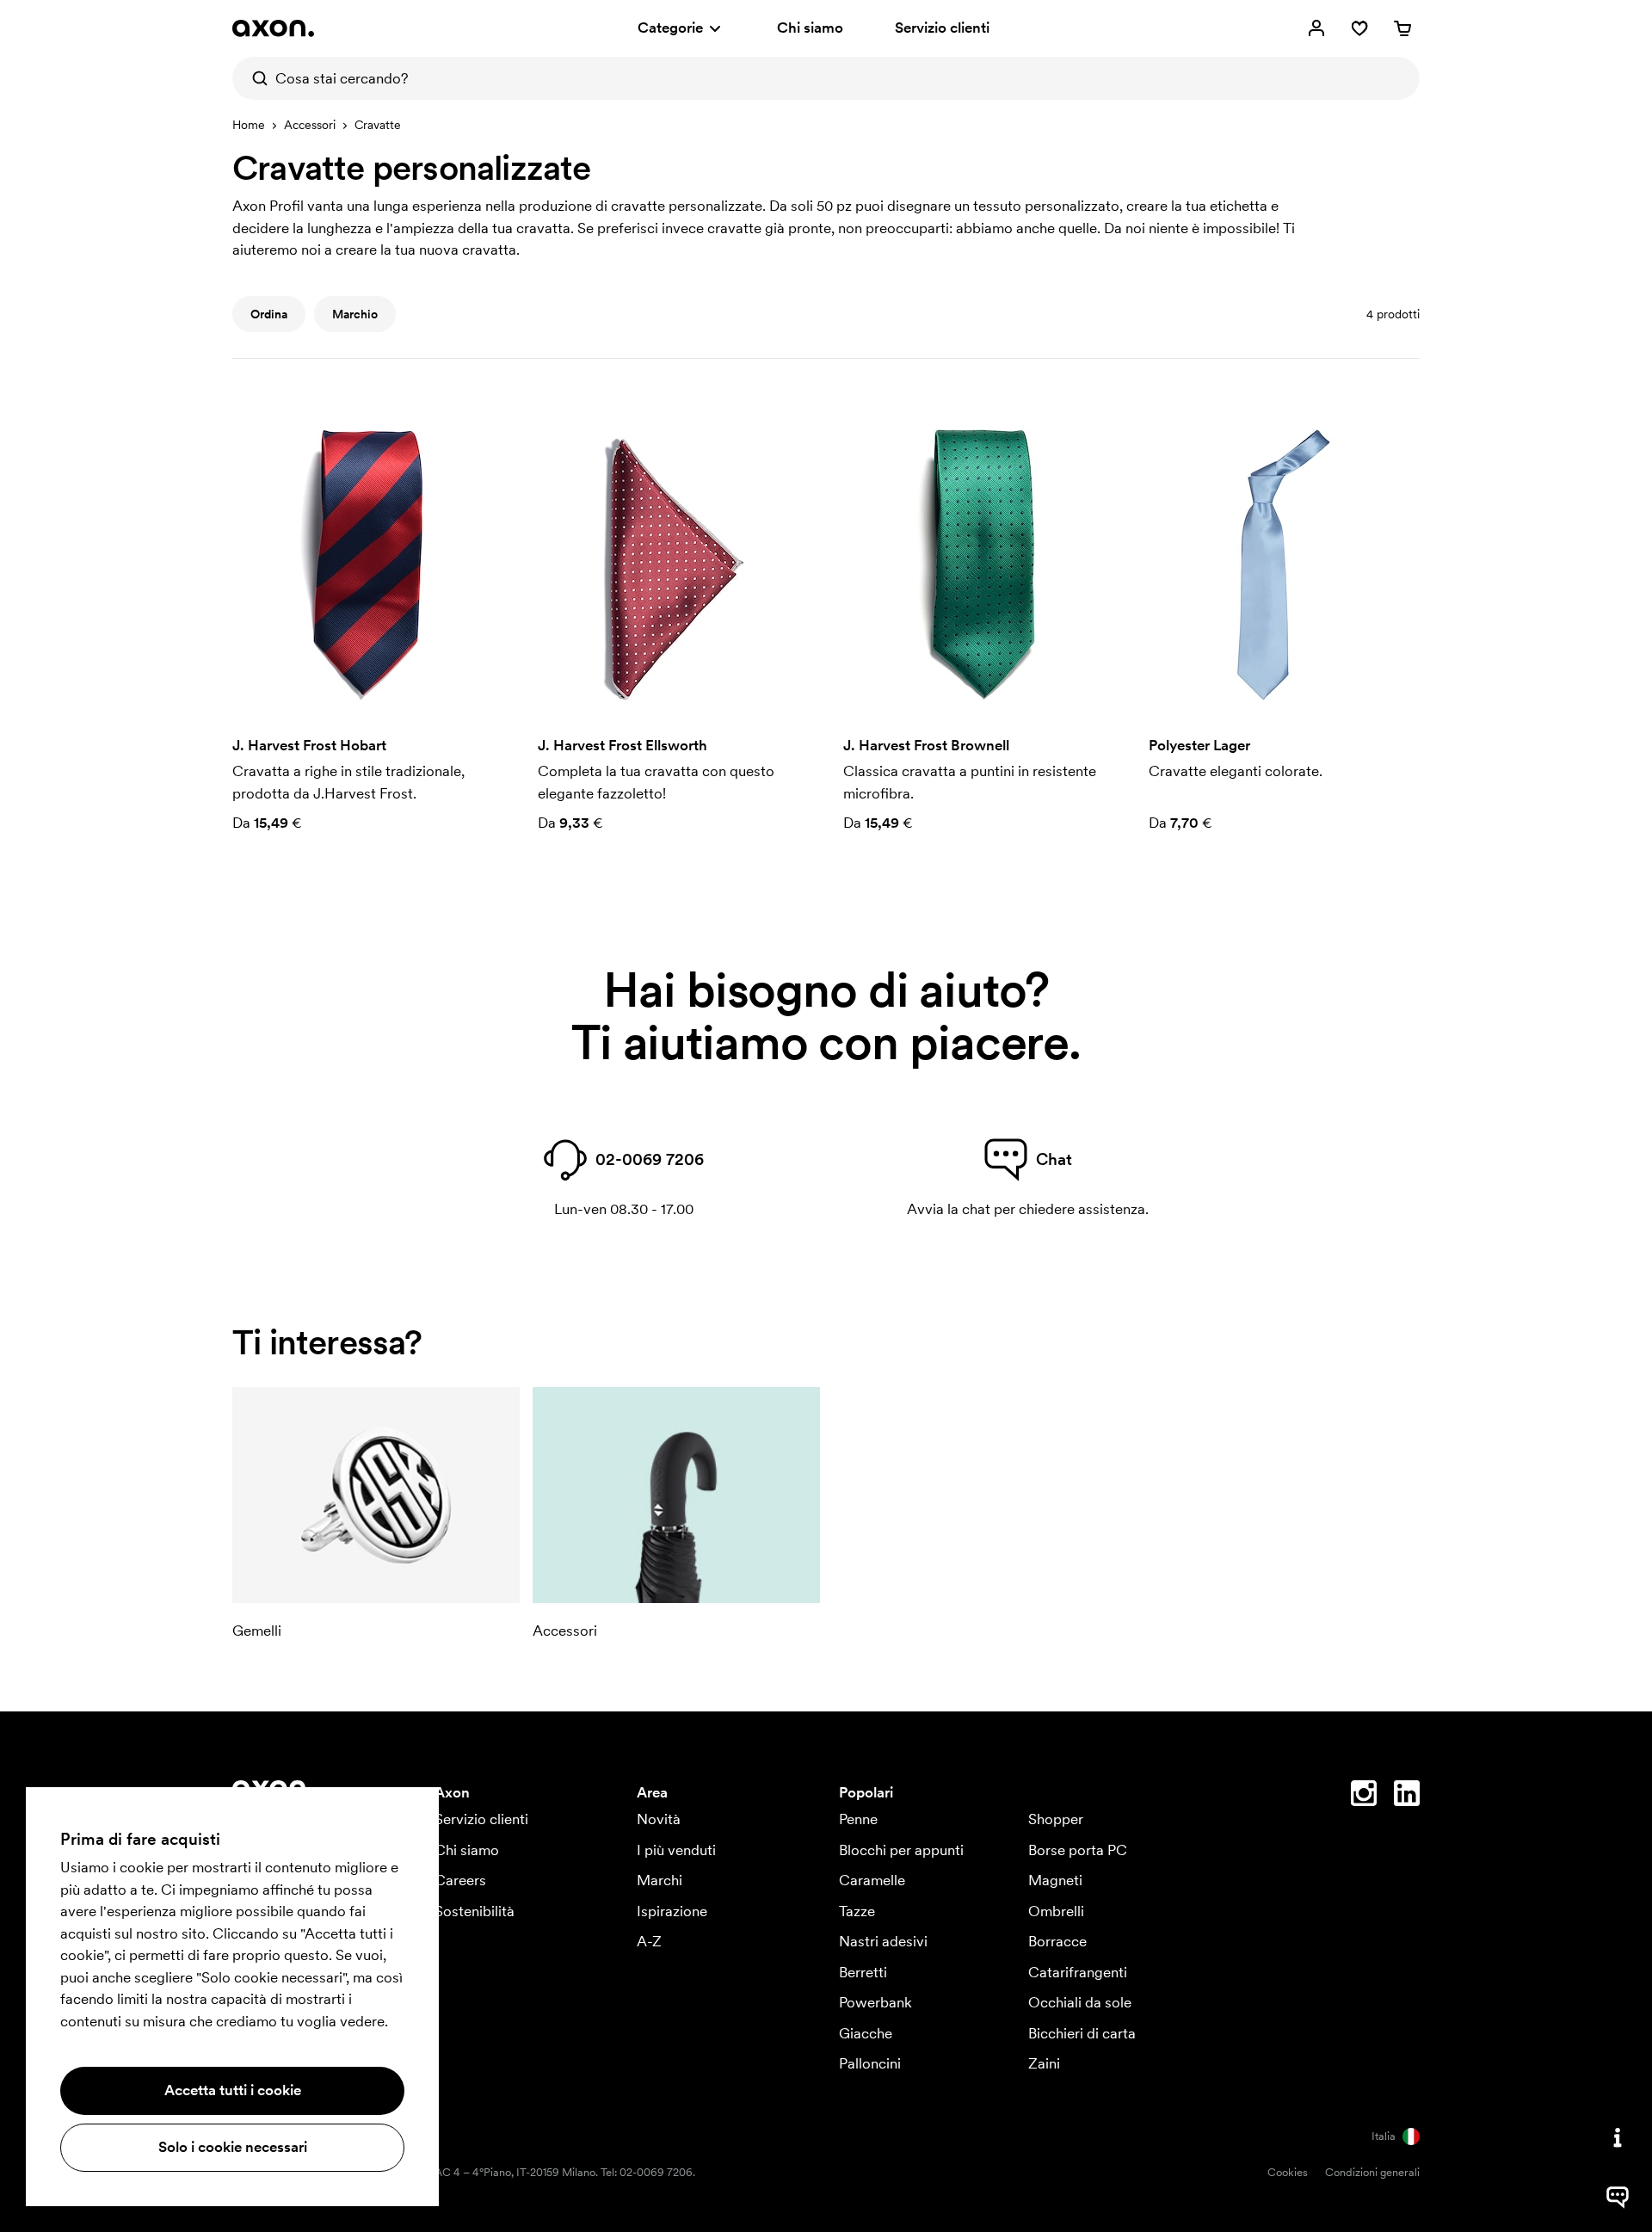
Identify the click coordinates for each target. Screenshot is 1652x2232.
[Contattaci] (1618, 2137)
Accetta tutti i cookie (233, 2090)
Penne (858, 1819)
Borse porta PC (1078, 1850)
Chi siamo (810, 28)
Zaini (1044, 2063)
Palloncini (870, 2063)
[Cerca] (254, 78)
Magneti (1055, 1880)
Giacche (866, 2033)
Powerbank (875, 2002)
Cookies (1288, 2172)
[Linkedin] (1407, 1797)
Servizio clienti (942, 28)
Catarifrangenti (1078, 1972)
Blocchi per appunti (901, 1850)
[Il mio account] (1316, 28)
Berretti (863, 1972)
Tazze (857, 1911)
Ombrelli (1056, 1911)
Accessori (310, 125)
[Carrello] (1402, 28)
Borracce (1057, 1941)
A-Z (649, 1941)
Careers (460, 1880)
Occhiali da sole (1080, 2002)
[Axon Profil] (273, 28)
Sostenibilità (475, 1911)
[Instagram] (1364, 1797)
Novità (659, 1819)
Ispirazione (672, 1911)
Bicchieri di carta (1082, 2033)
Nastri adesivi (883, 1941)
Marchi (660, 1880)
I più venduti (676, 1850)
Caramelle (872, 1880)
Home (249, 125)
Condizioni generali (1372, 2172)
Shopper (1056, 1819)
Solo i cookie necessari (233, 2147)
